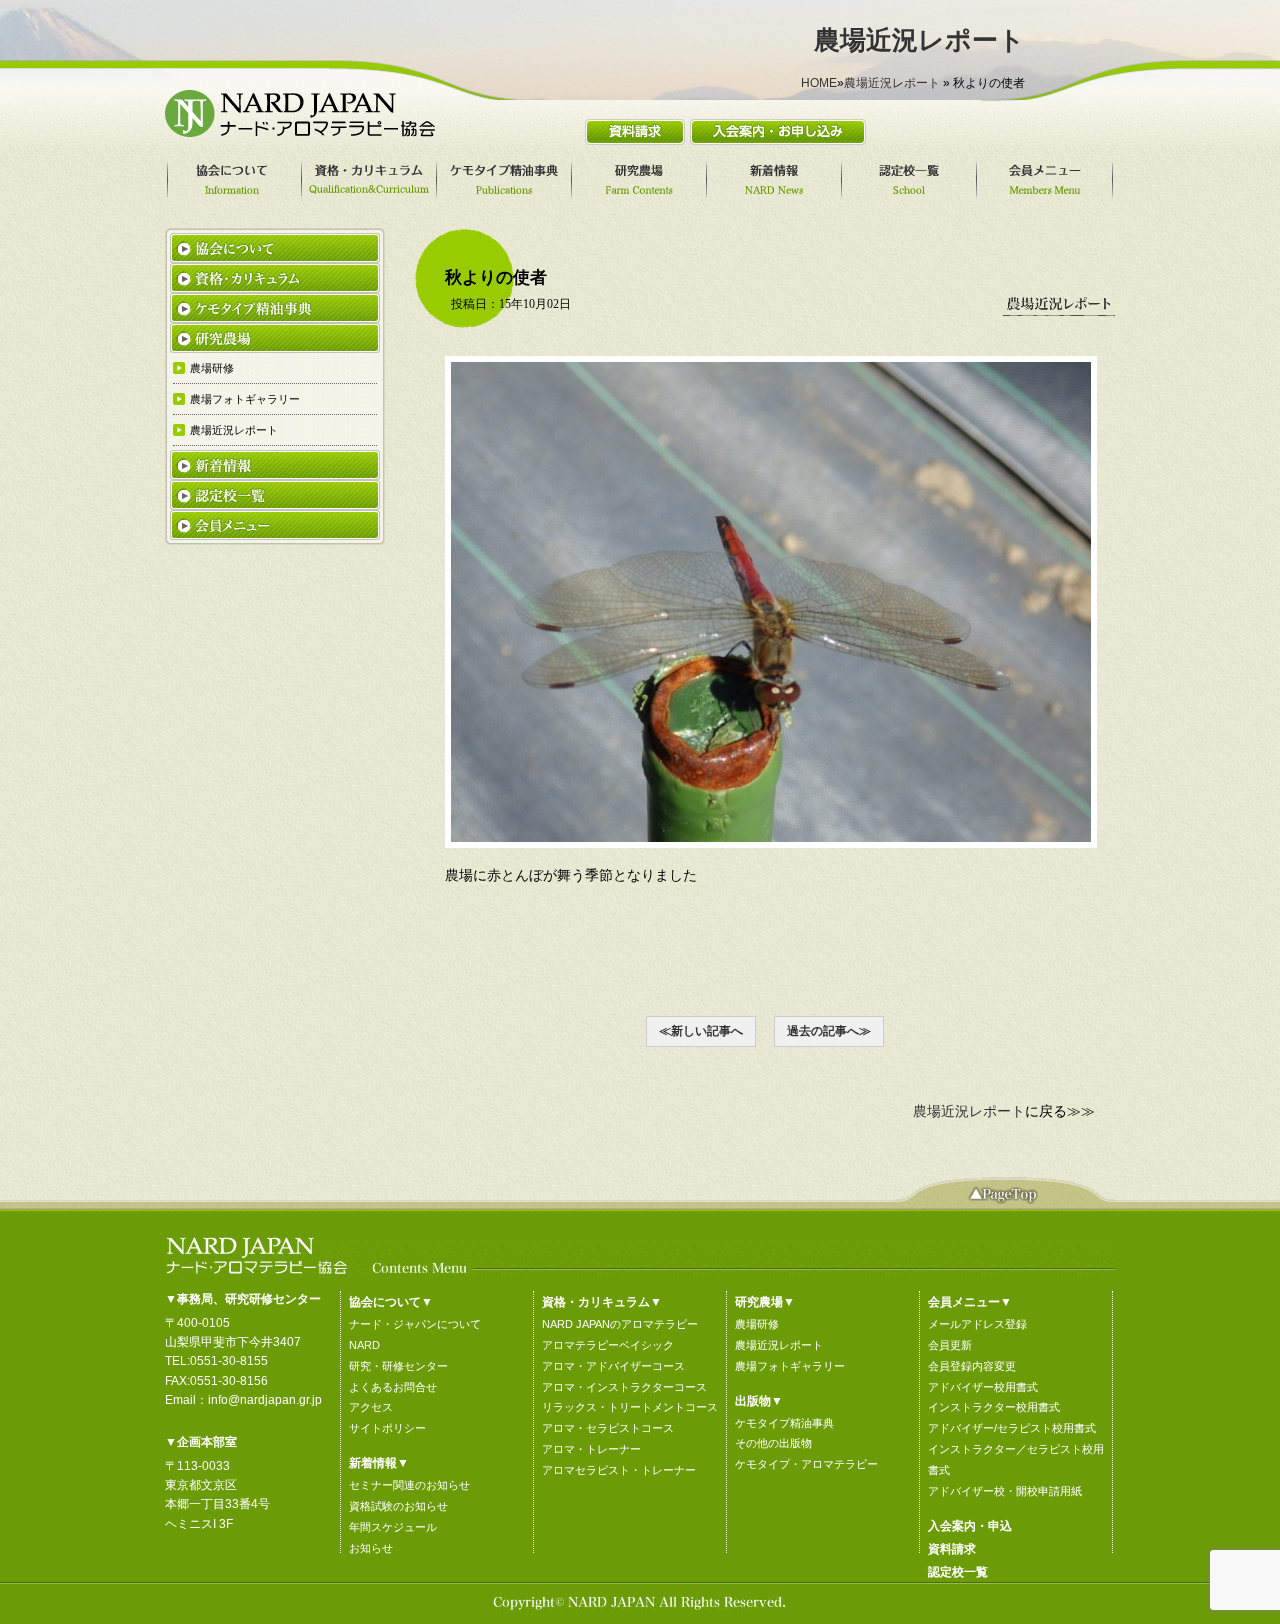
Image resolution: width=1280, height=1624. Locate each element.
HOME (819, 83)
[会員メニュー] (1047, 180)
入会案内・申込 (970, 1526)
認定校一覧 (958, 1572)
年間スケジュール (393, 1527)
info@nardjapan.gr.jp (265, 1400)
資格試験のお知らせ (398, 1506)
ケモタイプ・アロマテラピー (806, 1464)
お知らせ (371, 1548)
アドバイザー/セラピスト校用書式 (1012, 1428)
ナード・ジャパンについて (415, 1324)
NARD (364, 1345)
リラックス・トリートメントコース (630, 1407)
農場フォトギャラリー (790, 1366)
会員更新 (950, 1345)
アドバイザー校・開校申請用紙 (1005, 1491)
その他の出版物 (773, 1443)
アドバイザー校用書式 (983, 1387)
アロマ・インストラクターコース (624, 1387)
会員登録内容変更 (972, 1366)
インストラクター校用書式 (994, 1407)
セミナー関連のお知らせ (409, 1485)
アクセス (371, 1407)
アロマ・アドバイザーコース (613, 1366)
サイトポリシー (387, 1428)
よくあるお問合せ (393, 1387)
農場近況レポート (892, 83)
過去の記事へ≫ (829, 1031)
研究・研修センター (398, 1366)
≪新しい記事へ (701, 1031)
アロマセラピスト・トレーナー (619, 1470)
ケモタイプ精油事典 (784, 1423)
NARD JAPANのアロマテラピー (620, 1324)
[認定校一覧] (912, 180)
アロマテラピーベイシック (608, 1345)
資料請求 (952, 1549)
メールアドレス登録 (977, 1324)
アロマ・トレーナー (591, 1449)
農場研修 (757, 1324)
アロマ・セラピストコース (608, 1428)
